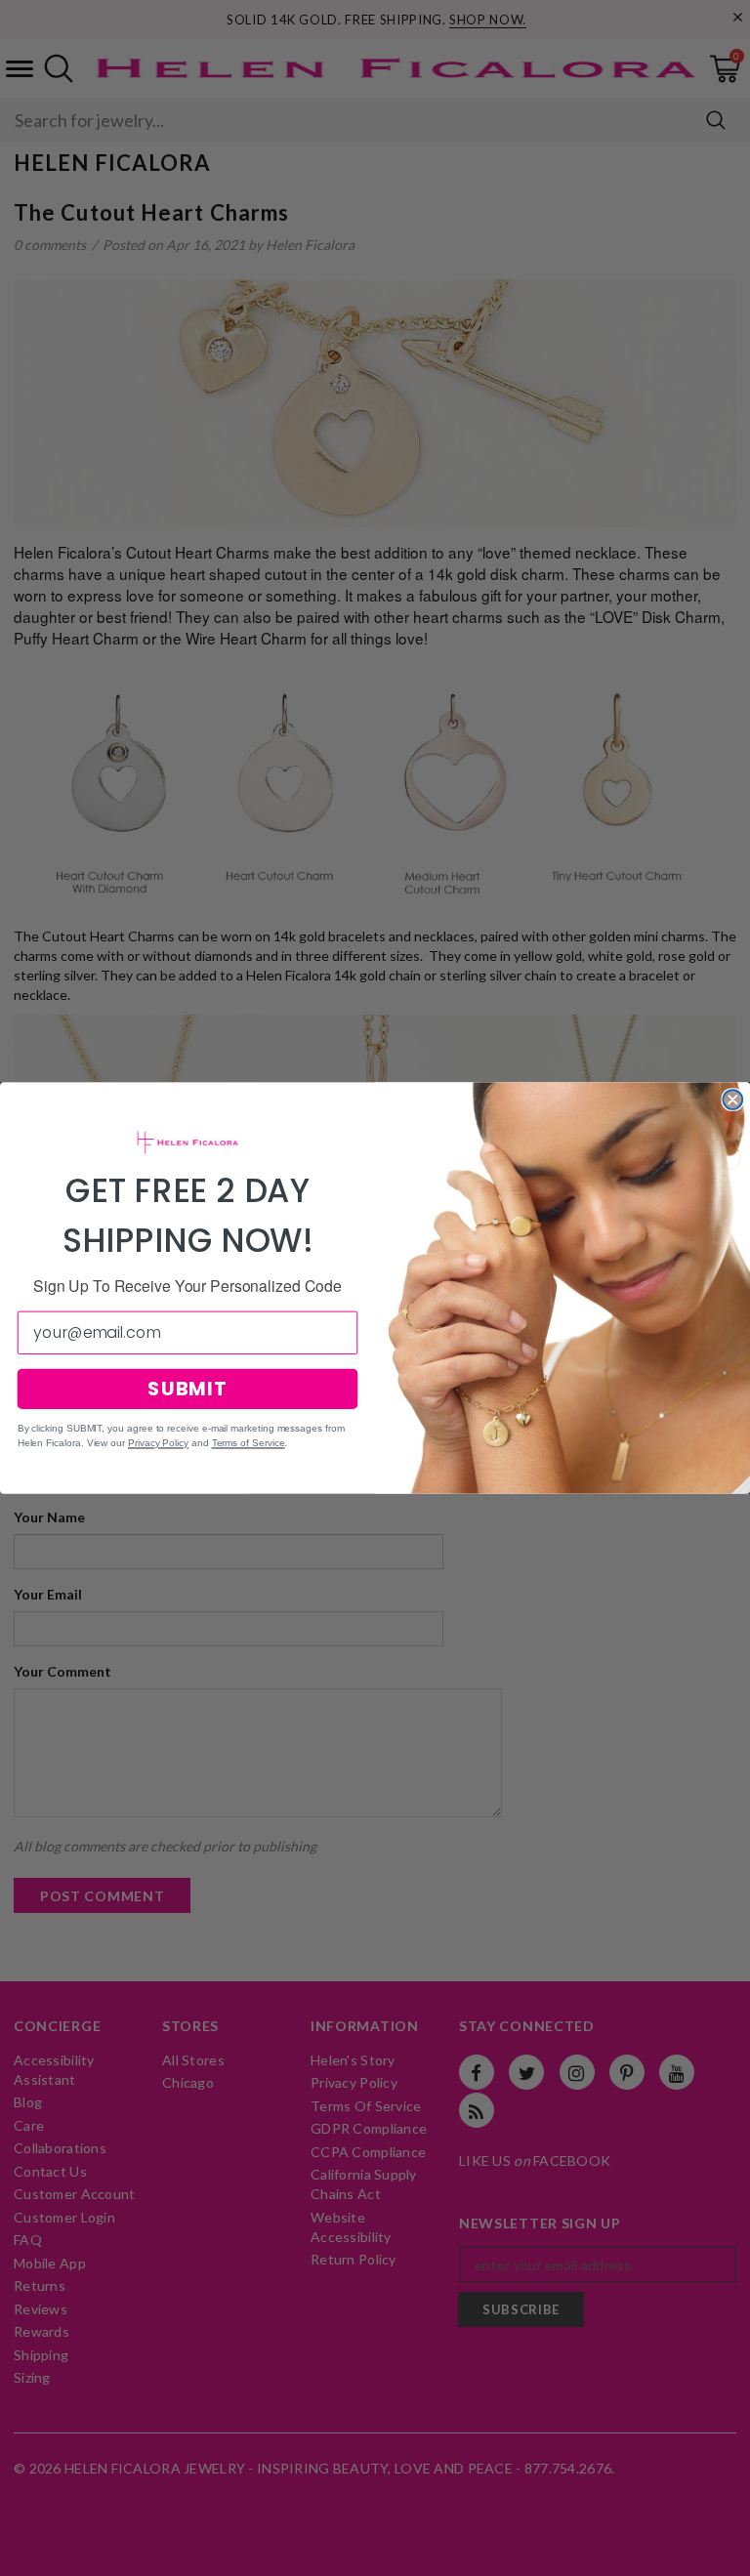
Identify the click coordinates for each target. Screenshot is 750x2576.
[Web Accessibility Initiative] (8, 2554)
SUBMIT (187, 1389)
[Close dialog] (732, 1100)
